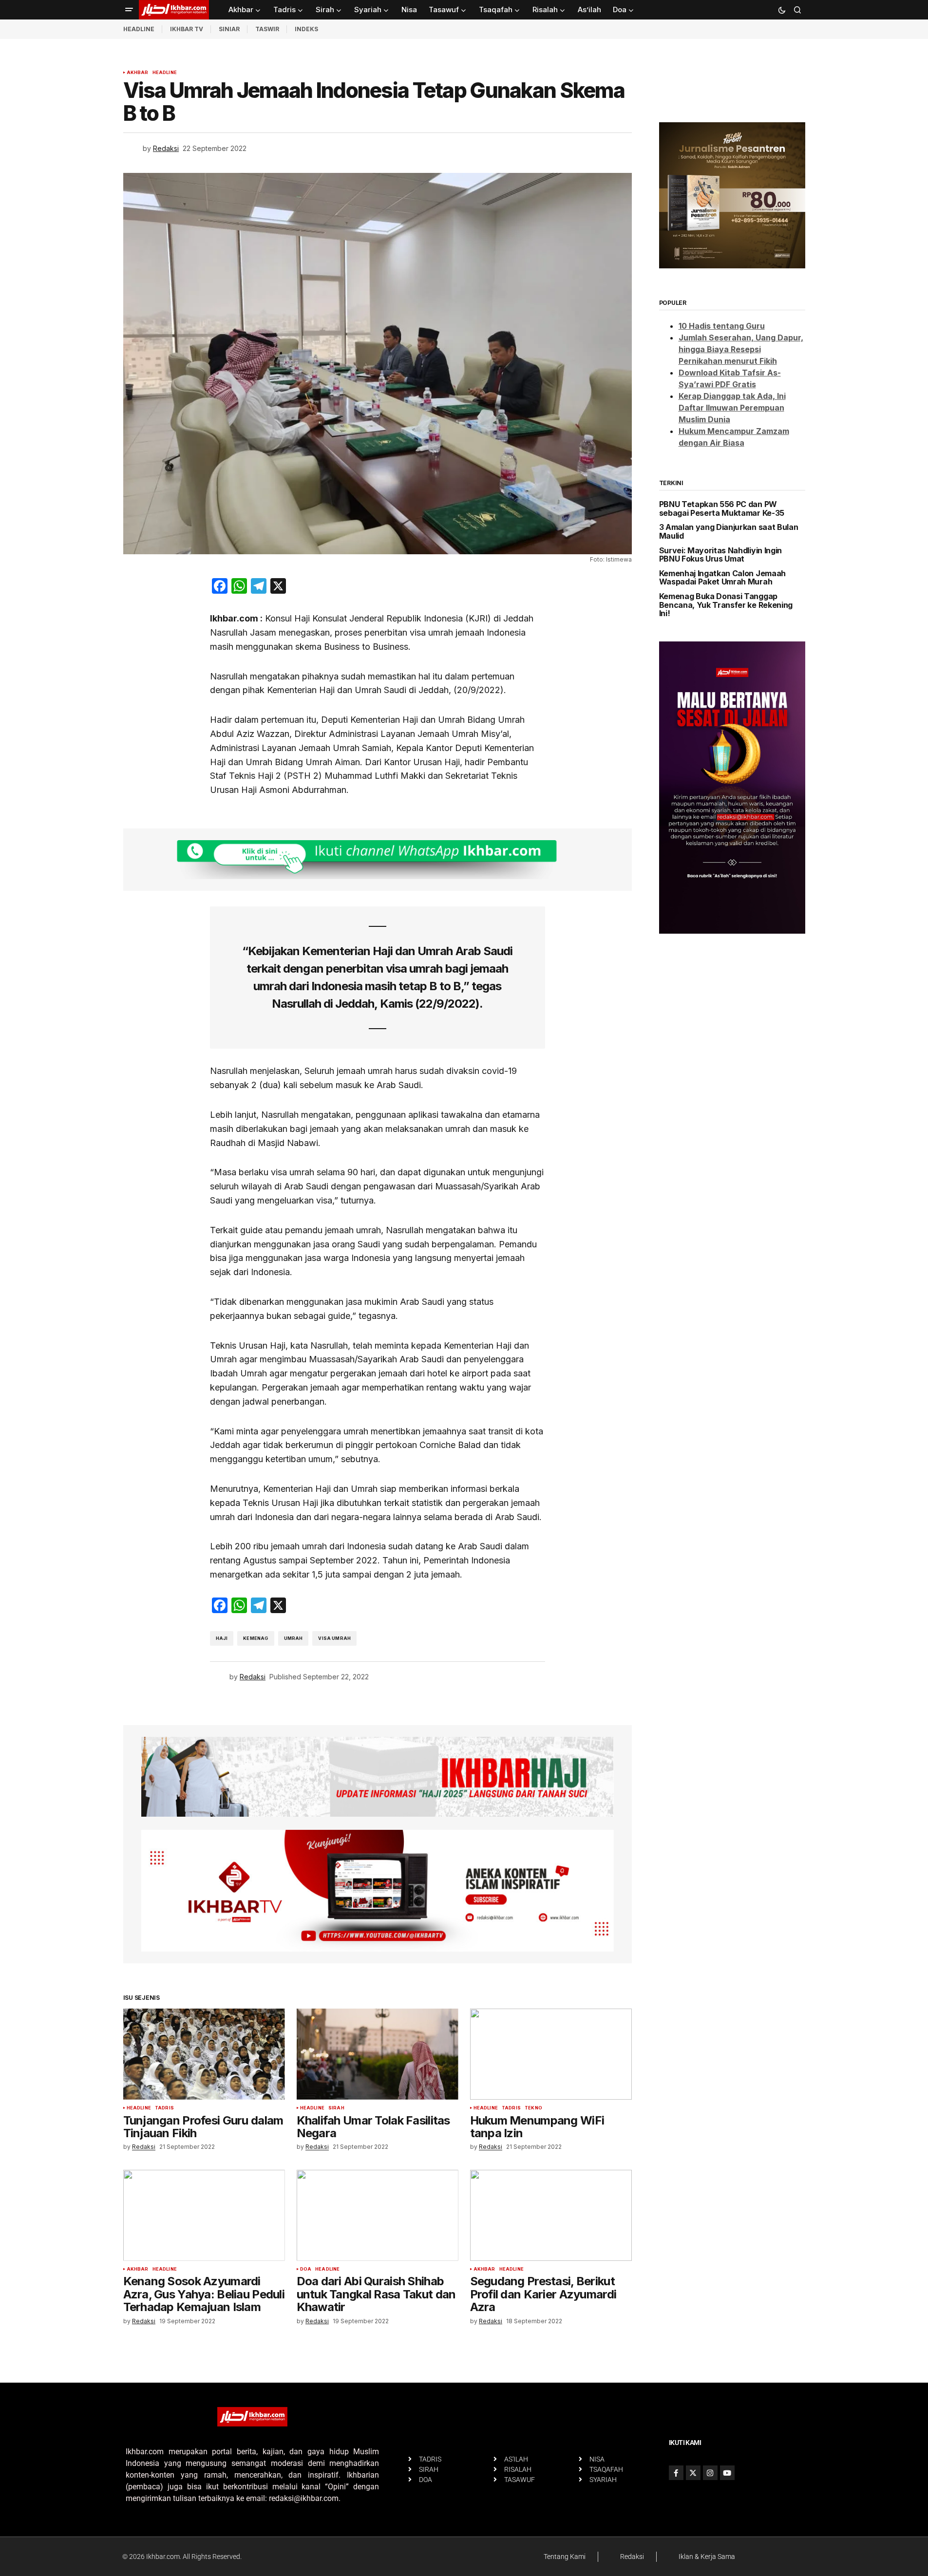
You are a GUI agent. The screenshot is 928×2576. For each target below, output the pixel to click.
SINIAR (229, 29)
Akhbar (138, 73)
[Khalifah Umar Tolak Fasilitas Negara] (378, 2054)
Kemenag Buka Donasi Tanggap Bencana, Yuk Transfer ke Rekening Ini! (726, 605)
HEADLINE (139, 29)
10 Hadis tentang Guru (722, 326)
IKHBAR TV (187, 29)
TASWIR (267, 29)
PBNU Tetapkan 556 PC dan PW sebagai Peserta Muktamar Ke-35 (722, 509)
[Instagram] (710, 2473)
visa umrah (334, 1638)
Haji (222, 1638)
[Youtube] (727, 2473)
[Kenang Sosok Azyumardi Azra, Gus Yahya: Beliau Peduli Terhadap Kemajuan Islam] (204, 2215)
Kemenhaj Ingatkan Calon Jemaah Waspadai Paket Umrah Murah (722, 578)
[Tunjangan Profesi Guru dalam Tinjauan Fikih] (204, 2054)
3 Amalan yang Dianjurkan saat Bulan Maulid (729, 532)
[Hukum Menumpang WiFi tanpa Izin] (551, 2054)
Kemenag (256, 1638)
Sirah (336, 2108)
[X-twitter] (693, 2473)
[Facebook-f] (676, 2473)
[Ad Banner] (378, 860)
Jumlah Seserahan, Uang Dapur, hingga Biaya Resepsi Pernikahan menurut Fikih (741, 349)
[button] (129, 10)
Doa (306, 2269)
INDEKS (306, 29)
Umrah (294, 1638)
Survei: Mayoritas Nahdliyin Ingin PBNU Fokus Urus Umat (720, 555)
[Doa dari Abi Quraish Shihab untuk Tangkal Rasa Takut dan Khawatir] (378, 2215)
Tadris (164, 2108)
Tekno (533, 2108)
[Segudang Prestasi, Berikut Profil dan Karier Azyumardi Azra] (551, 2215)
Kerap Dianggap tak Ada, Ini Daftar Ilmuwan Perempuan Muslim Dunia (732, 408)
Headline (165, 73)
